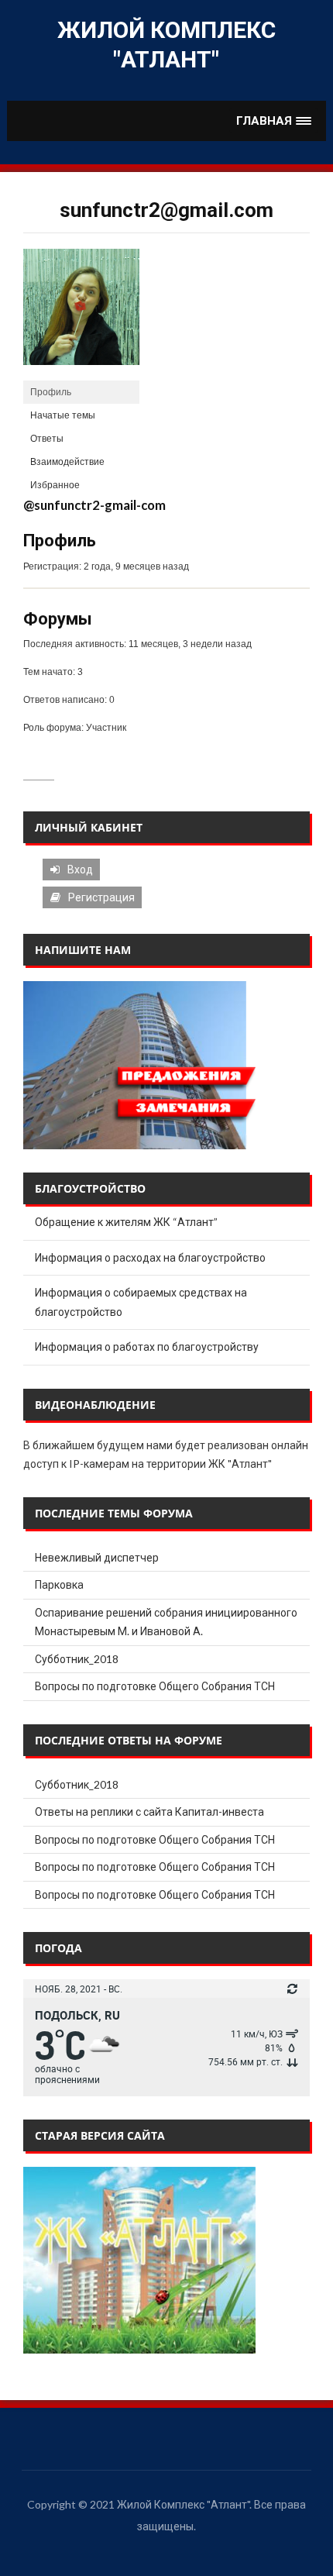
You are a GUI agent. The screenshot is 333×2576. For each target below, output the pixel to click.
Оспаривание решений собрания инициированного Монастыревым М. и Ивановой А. (166, 1622)
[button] (274, 121)
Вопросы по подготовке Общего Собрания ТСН (155, 1686)
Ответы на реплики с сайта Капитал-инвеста (149, 1811)
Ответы (47, 439)
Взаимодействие (67, 462)
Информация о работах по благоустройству (147, 1347)
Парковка (59, 1584)
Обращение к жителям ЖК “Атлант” (126, 1222)
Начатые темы (63, 415)
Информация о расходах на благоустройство (150, 1257)
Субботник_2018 (77, 1659)
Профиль (51, 392)
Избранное (55, 485)
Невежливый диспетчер (97, 1557)
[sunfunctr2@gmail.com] (81, 315)
